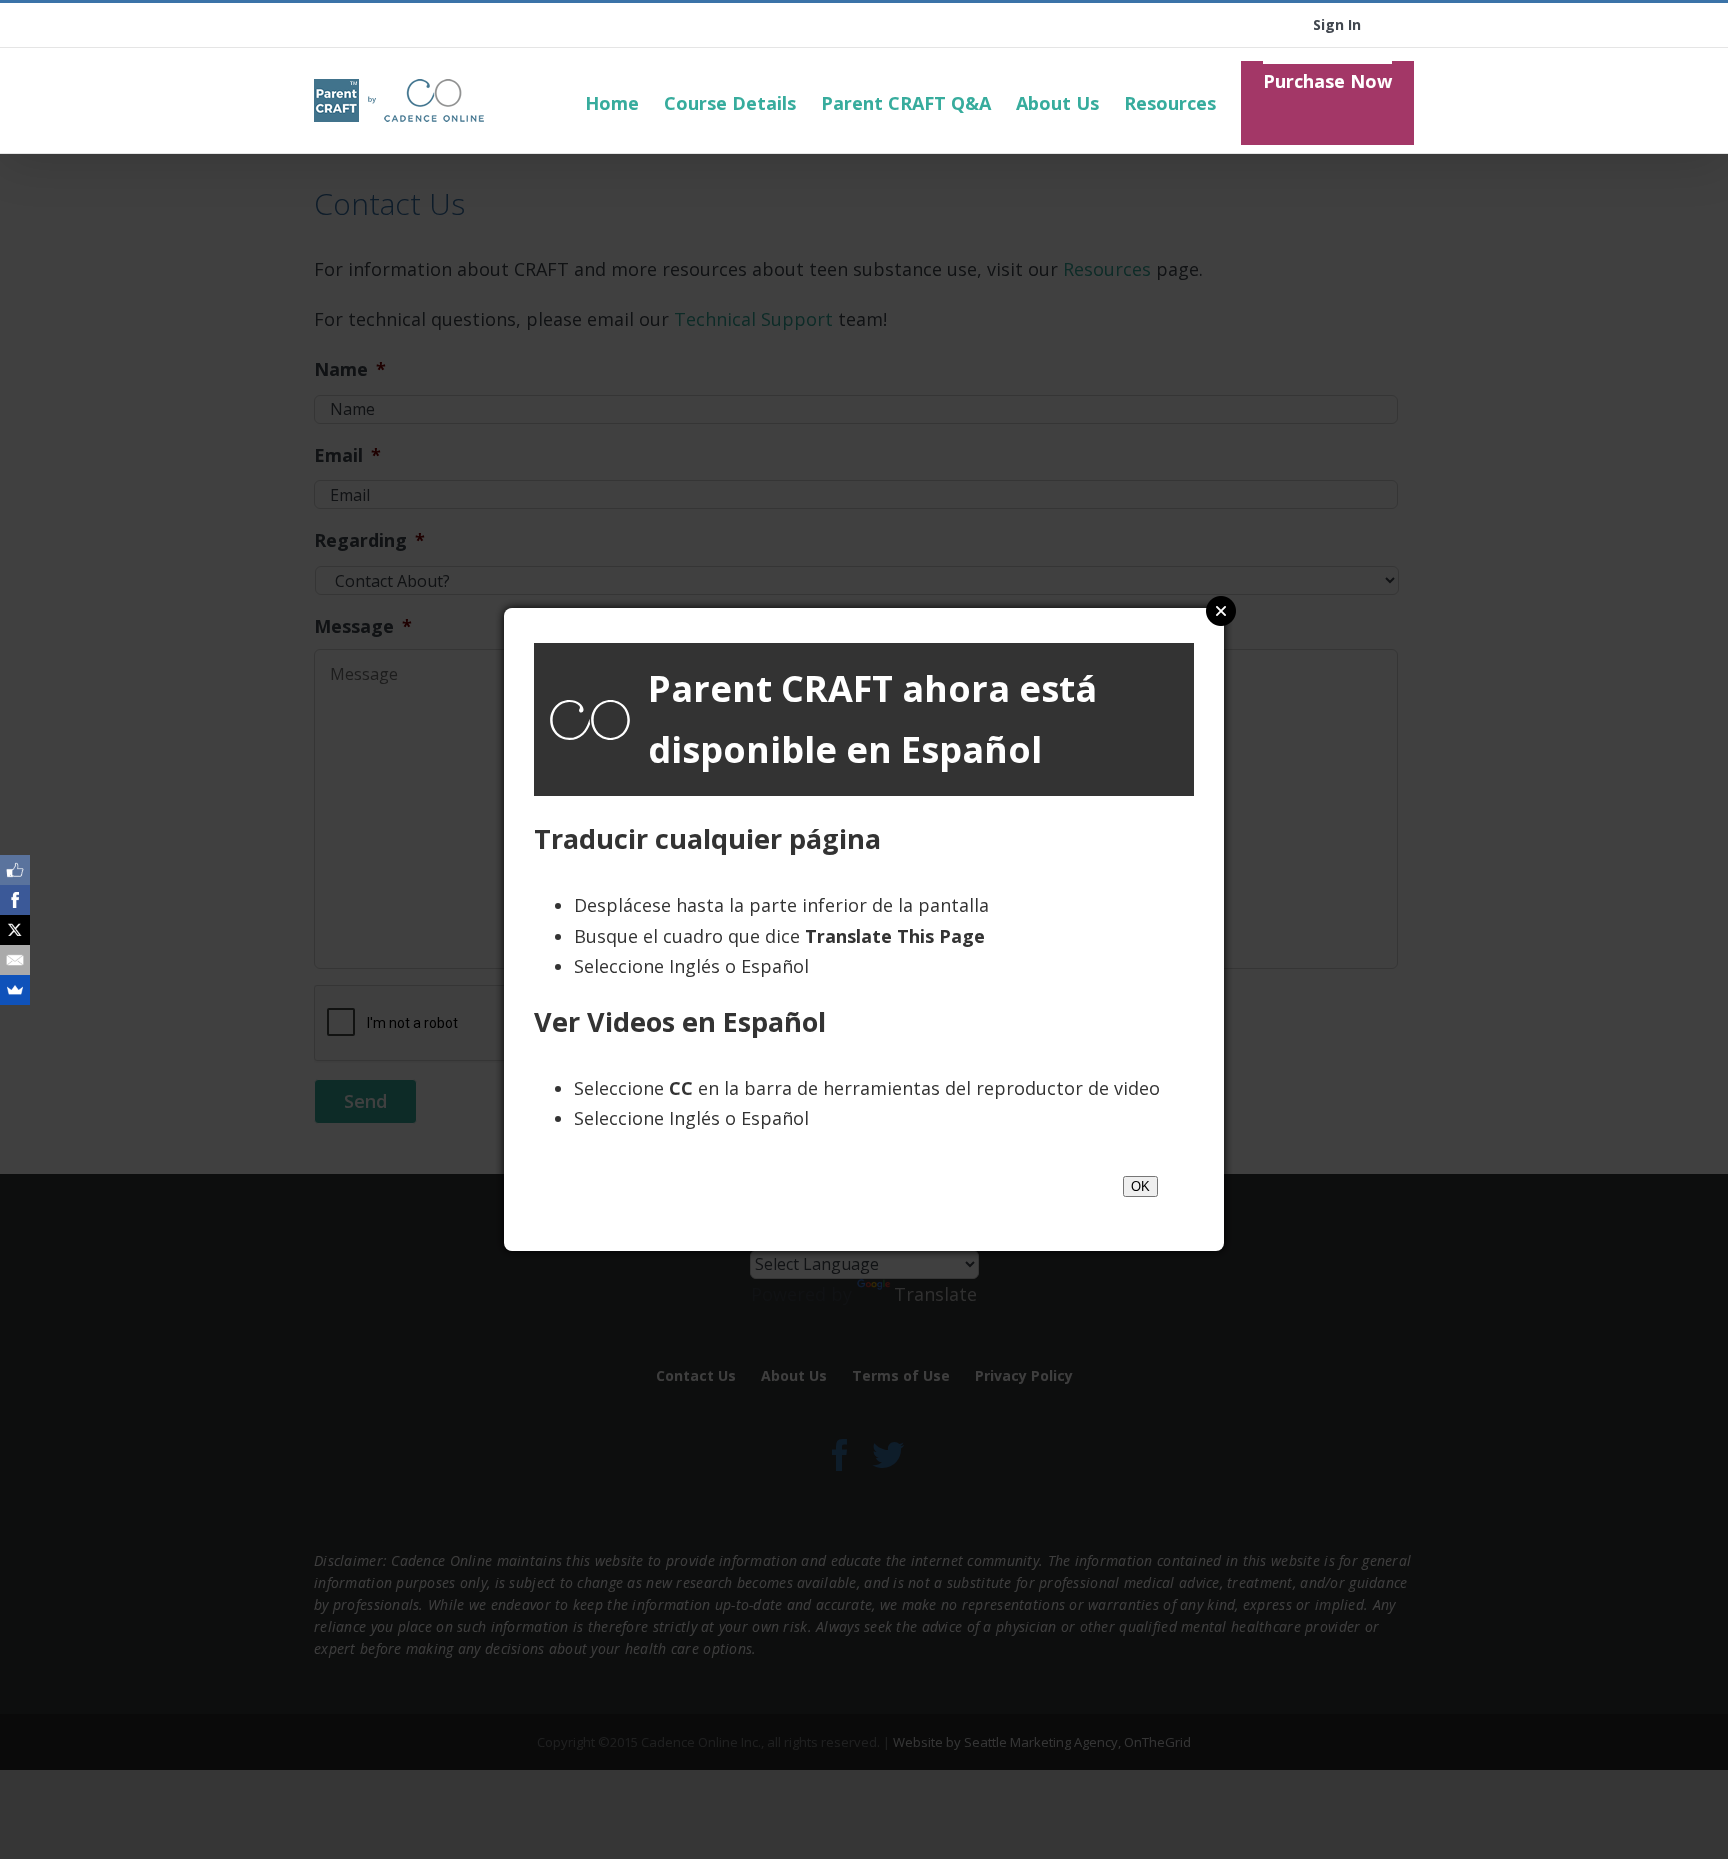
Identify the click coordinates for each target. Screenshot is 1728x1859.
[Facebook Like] (15, 870)
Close (1221, 611)
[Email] (15, 960)
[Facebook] (15, 900)
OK (1140, 1186)
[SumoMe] (15, 990)
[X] (15, 930)
